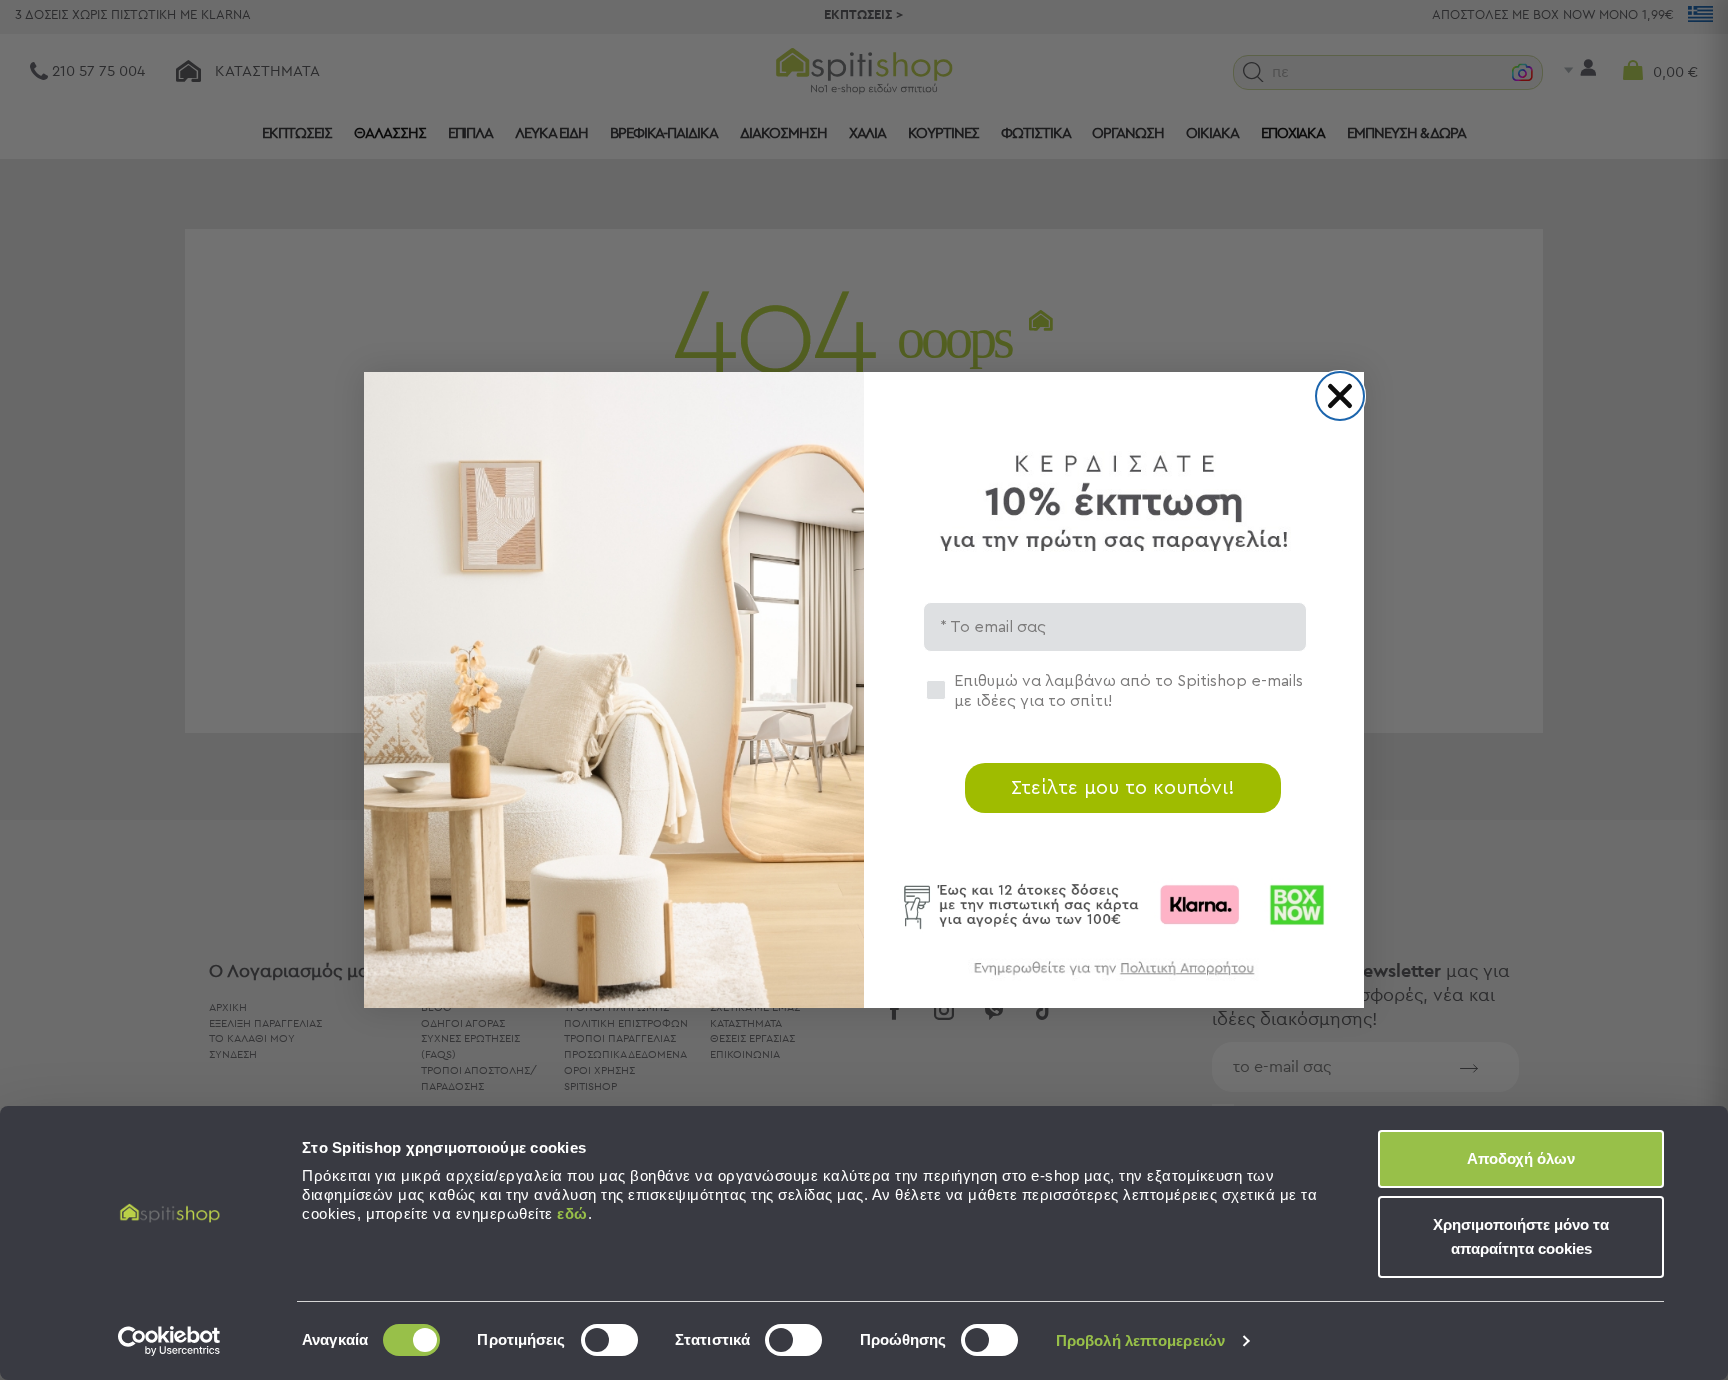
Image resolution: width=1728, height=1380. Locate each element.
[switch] (609, 1340)
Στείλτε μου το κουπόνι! (1123, 788)
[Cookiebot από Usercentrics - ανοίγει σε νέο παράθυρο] (169, 1341)
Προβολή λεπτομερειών (1140, 1340)
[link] (1114, 977)
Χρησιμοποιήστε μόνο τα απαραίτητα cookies (1521, 1236)
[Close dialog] (1340, 396)
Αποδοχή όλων (1521, 1158)
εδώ (572, 1213)
